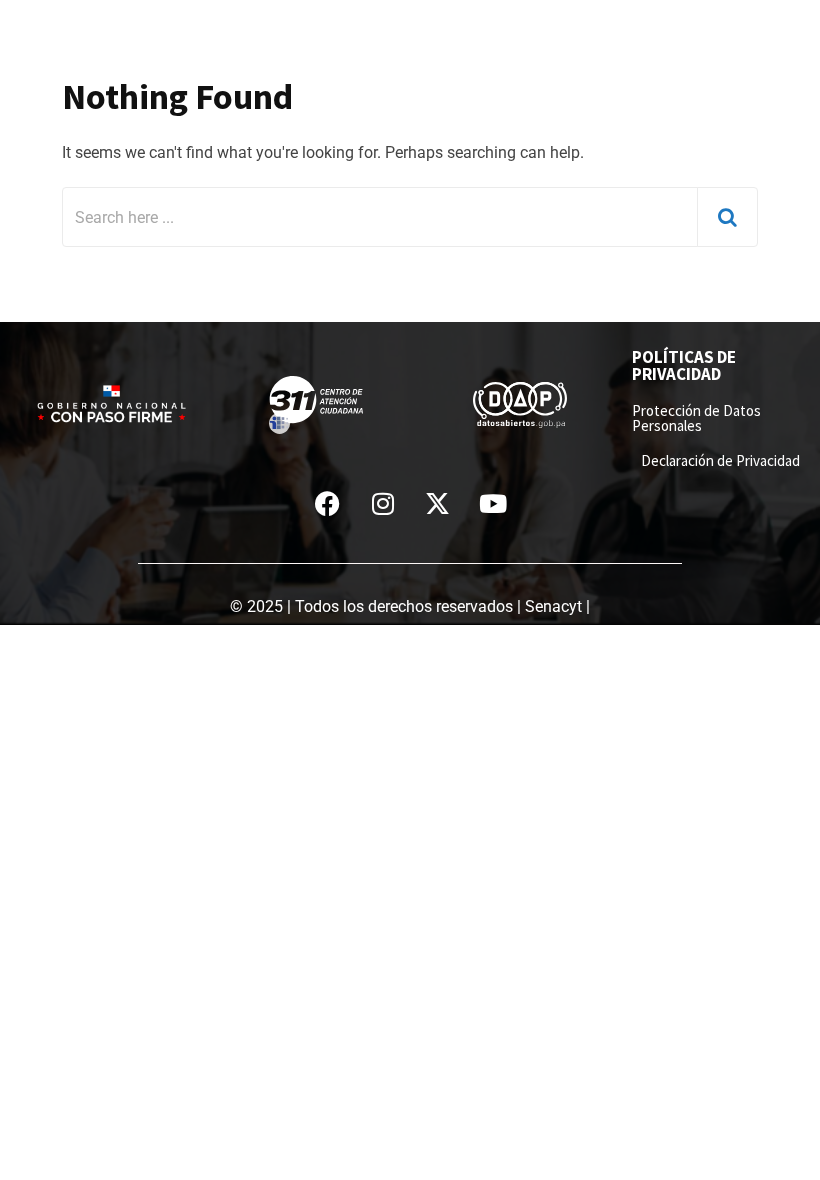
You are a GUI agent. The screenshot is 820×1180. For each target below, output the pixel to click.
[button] (805, 18)
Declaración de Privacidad (720, 460)
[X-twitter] (438, 503)
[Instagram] (383, 503)
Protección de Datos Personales (696, 418)
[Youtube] (493, 503)
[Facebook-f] (328, 503)
